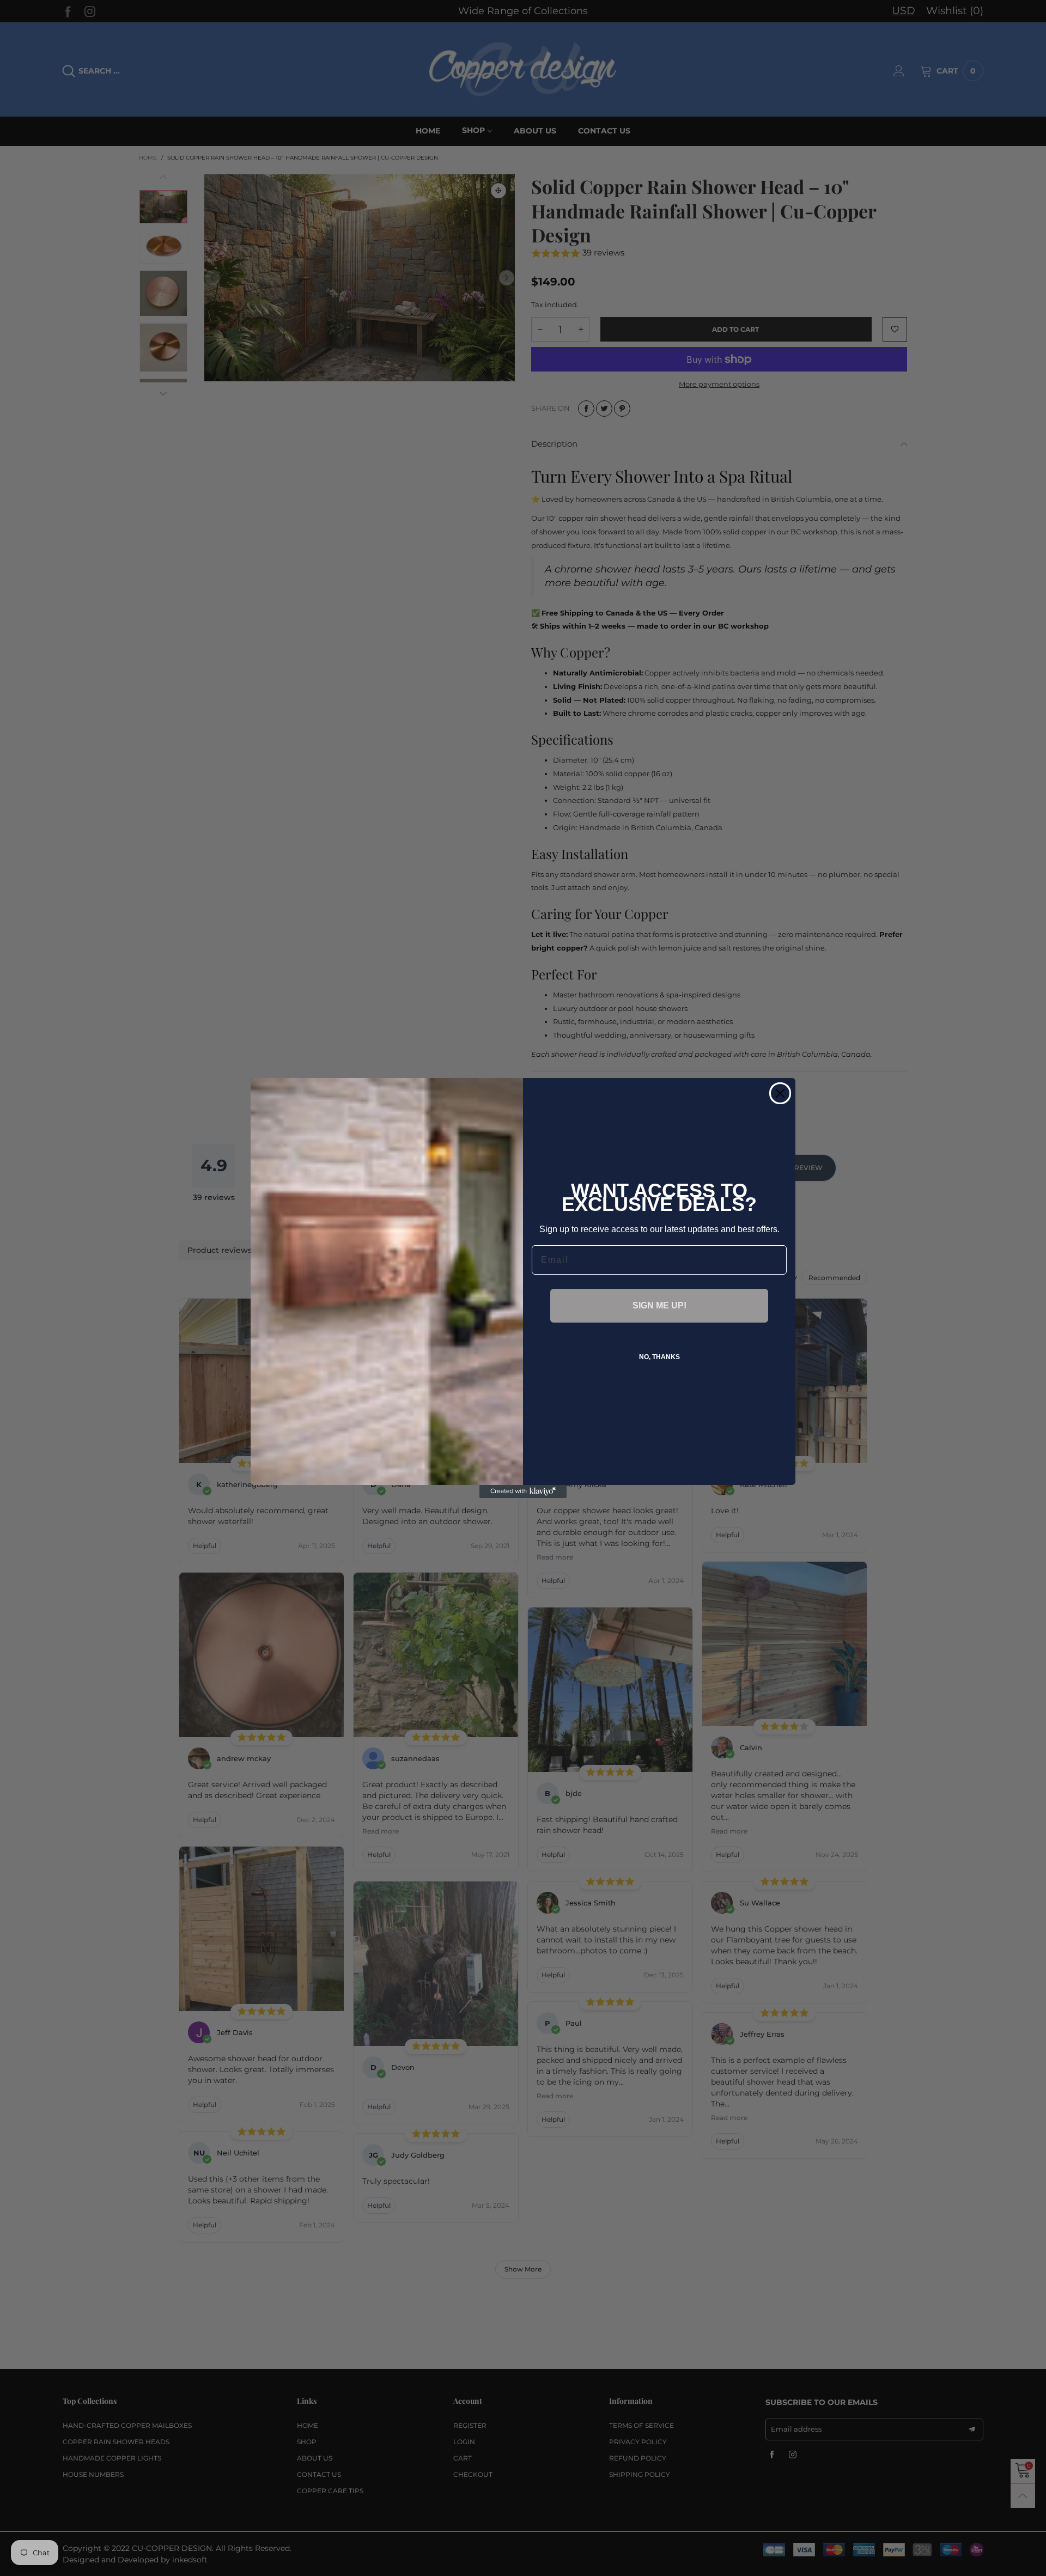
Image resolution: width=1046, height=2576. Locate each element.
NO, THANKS (659, 1357)
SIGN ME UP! (659, 1305)
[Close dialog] (780, 1093)
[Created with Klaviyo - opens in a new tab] (523, 1491)
